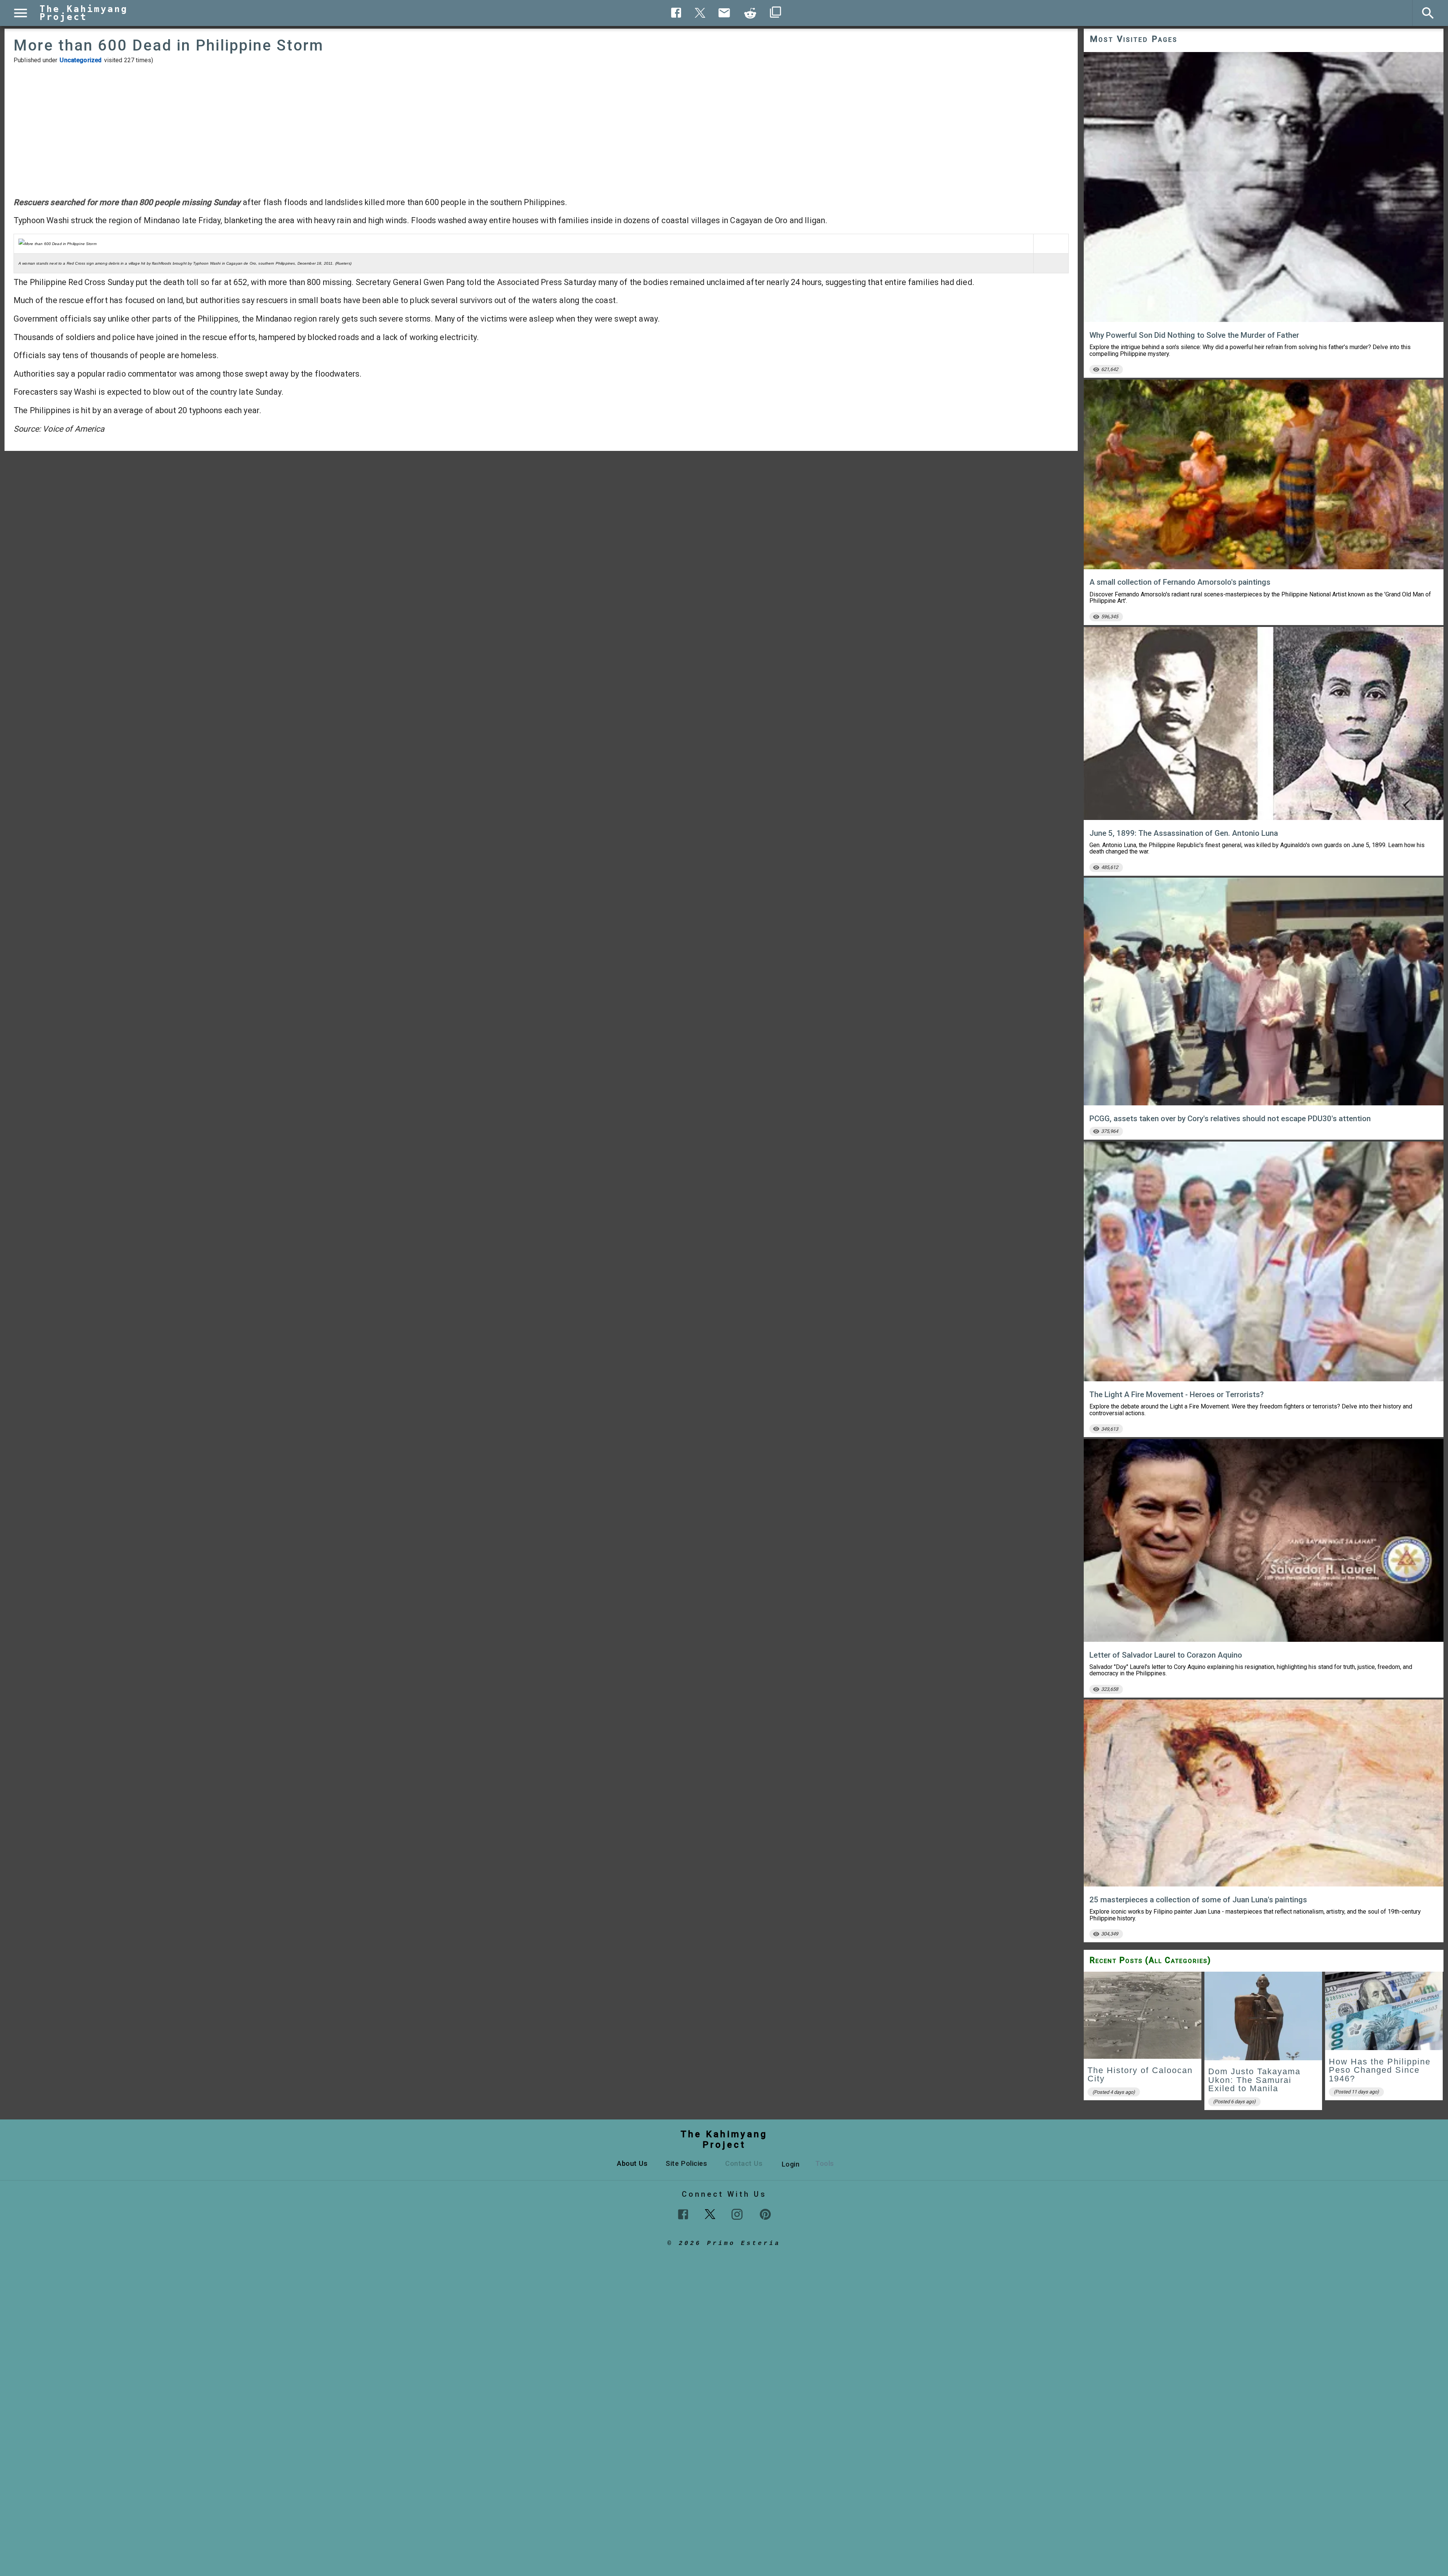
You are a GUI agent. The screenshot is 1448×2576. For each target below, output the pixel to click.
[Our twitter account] (710, 2213)
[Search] (1428, 13)
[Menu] (21, 13)
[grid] (1264, 2043)
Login (791, 2164)
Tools (825, 2163)
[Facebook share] (676, 13)
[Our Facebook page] (683, 2214)
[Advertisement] (541, 130)
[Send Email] (724, 13)
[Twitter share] (700, 12)
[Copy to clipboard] (750, 13)
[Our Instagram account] (737, 2214)
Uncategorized (81, 60)
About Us (632, 2163)
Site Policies (686, 2163)
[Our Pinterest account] (765, 2214)
